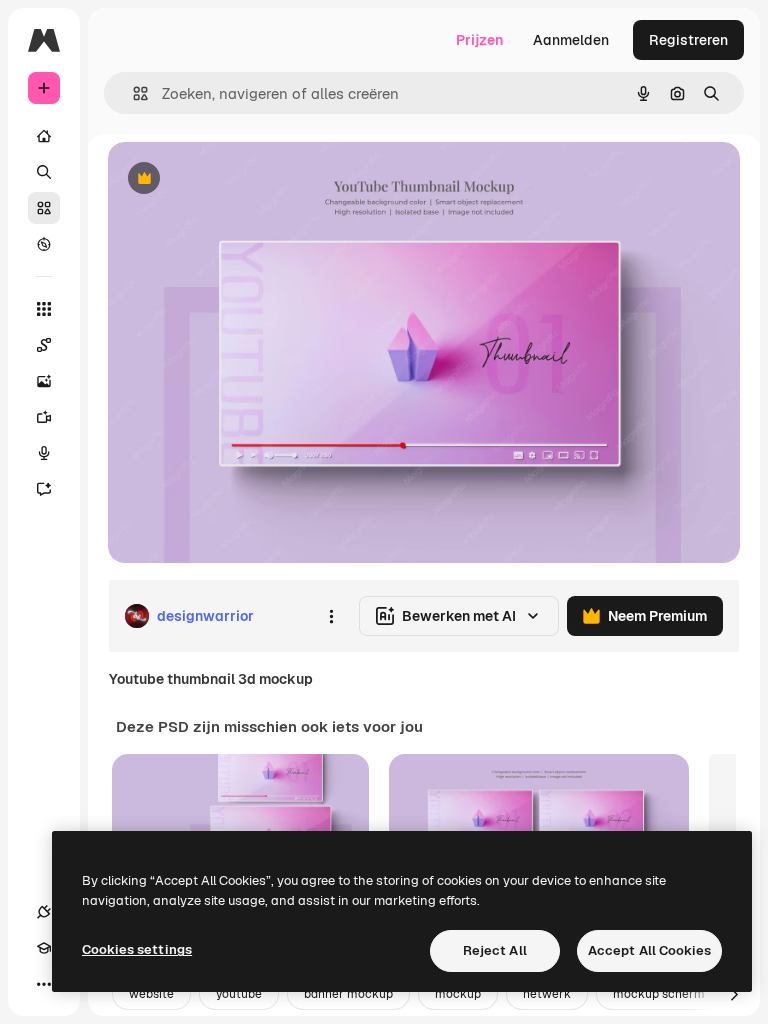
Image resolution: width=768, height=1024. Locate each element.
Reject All (495, 950)
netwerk (547, 994)
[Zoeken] (44, 172)
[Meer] (44, 984)
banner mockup (348, 994)
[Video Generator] (44, 417)
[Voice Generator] (44, 453)
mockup (458, 994)
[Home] (44, 136)
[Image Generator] (44, 381)
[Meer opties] (331, 616)
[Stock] (44, 208)
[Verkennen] (44, 244)
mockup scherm (659, 994)
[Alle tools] (44, 309)
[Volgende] (734, 994)
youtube (239, 994)
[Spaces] (44, 345)
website (151, 994)
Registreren (688, 40)
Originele (239, 179)
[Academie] (44, 948)
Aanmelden (571, 40)
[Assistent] (44, 489)
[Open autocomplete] (132, 93)
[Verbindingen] (44, 912)
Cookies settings (137, 949)
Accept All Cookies (649, 950)
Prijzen (479, 40)
